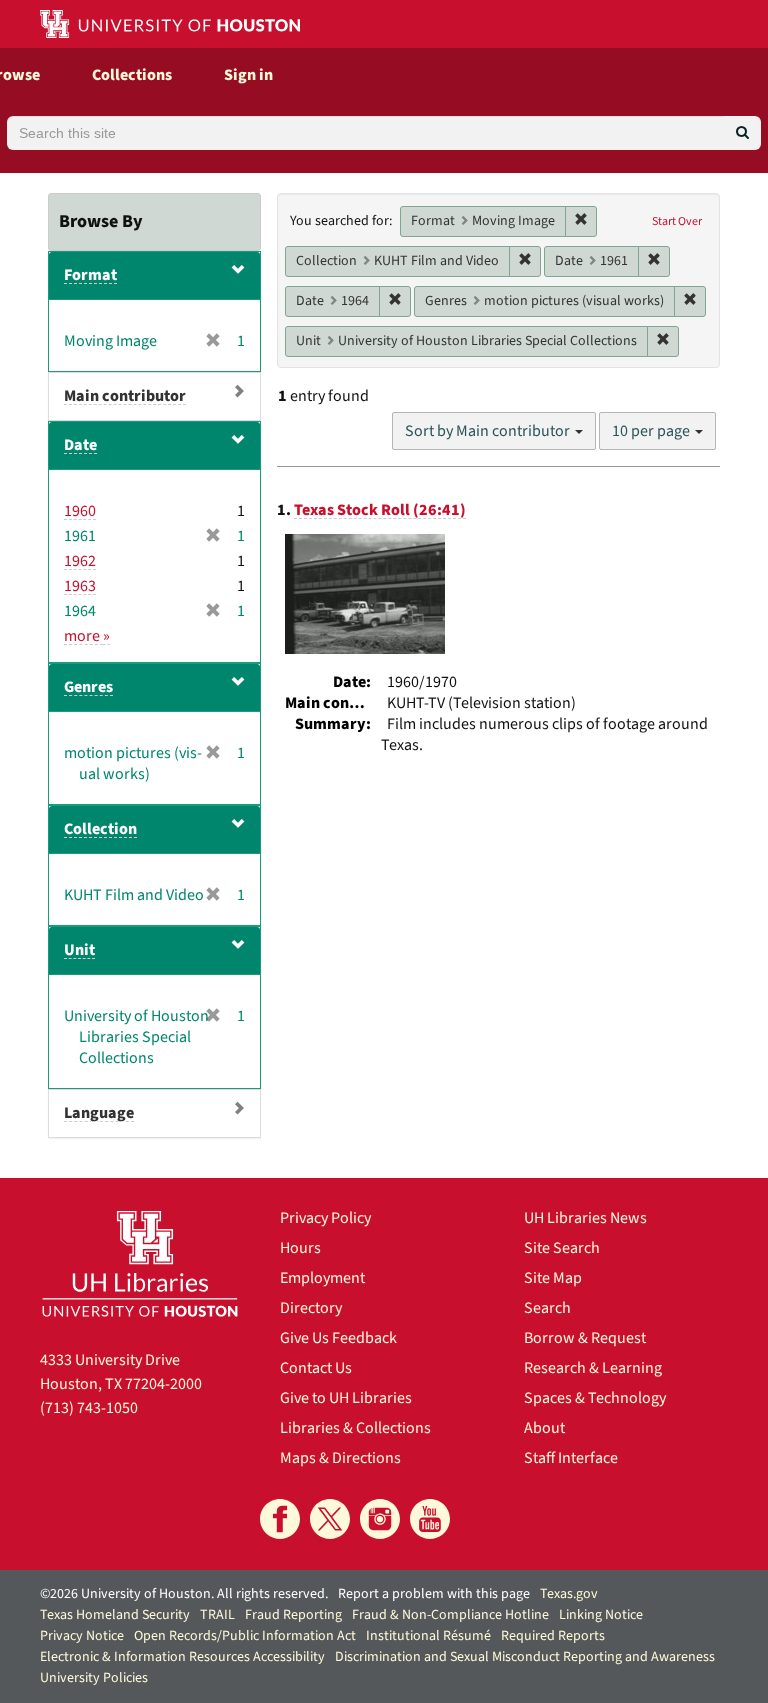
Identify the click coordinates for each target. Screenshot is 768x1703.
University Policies (94, 1678)
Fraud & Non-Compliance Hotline (450, 1615)
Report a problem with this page (434, 1594)
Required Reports (553, 1636)
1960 (80, 511)
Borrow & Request (585, 1338)
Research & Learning (593, 1368)
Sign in (248, 75)
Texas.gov (569, 1594)
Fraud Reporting (293, 1615)
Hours (300, 1248)
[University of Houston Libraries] (140, 1263)
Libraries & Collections (355, 1428)
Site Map (553, 1278)
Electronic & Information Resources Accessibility (182, 1657)
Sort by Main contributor (489, 431)
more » (87, 636)
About (544, 1428)
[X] (330, 1519)
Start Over (677, 221)
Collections (132, 75)
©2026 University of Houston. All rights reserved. (184, 1594)
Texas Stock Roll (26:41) (380, 510)
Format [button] (90, 275)
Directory (311, 1308)
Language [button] (99, 1113)
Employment (322, 1278)
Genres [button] (88, 687)
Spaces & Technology (595, 1398)
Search (547, 1308)
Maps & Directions (340, 1458)
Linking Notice (601, 1615)
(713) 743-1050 (89, 1408)
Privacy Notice (82, 1636)
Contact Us (316, 1368)
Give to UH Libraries (346, 1398)
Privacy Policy (325, 1218)
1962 (80, 561)
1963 (80, 586)
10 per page (652, 431)
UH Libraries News (585, 1218)
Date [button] (80, 445)
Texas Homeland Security (115, 1615)
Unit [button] (79, 950)
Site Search (562, 1248)
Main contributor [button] (125, 396)
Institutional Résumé (428, 1636)
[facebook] (280, 1519)
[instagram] (380, 1519)
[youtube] (430, 1519)
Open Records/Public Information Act (245, 1636)
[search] (742, 133)
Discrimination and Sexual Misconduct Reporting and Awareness (525, 1657)
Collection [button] (100, 829)
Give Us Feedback (338, 1338)
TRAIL (217, 1615)
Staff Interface (571, 1458)
